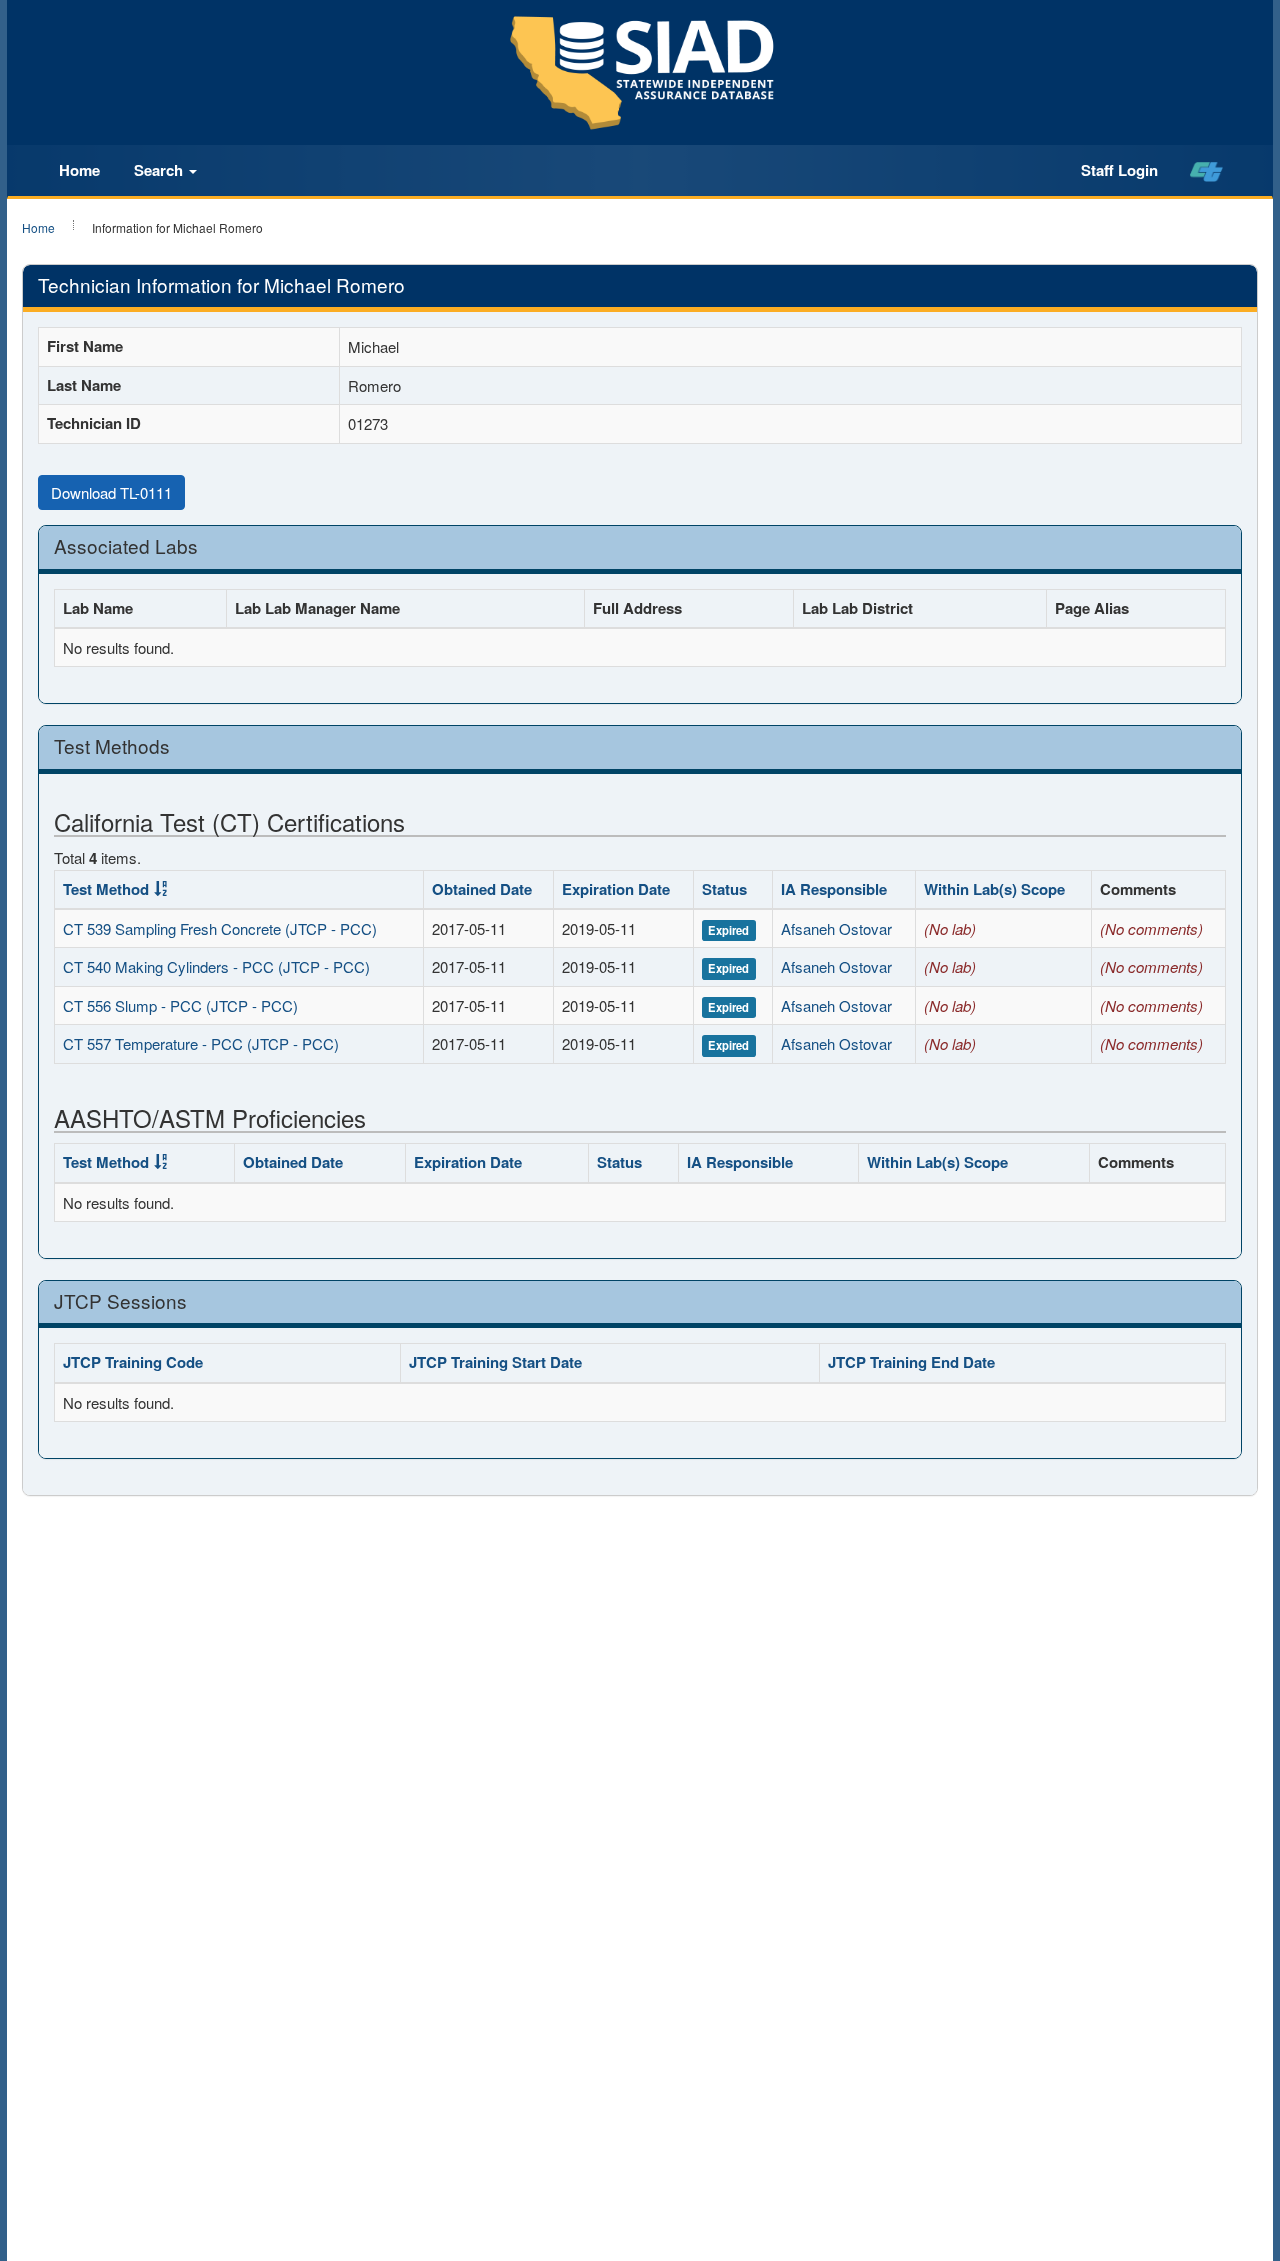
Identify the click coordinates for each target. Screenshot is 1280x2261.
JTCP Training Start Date (495, 1362)
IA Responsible (834, 889)
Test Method (106, 889)
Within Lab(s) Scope (994, 889)
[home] (1206, 171)
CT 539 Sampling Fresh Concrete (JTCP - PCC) (220, 928)
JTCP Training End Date (911, 1362)
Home (79, 170)
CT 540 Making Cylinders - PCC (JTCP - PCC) (216, 966)
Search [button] (160, 170)
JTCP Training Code (133, 1362)
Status (724, 889)
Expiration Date (616, 889)
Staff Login (1119, 170)
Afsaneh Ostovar (836, 928)
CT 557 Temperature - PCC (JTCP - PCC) (201, 1043)
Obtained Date (482, 889)
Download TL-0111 (111, 492)
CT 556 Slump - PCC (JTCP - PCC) (180, 1005)
